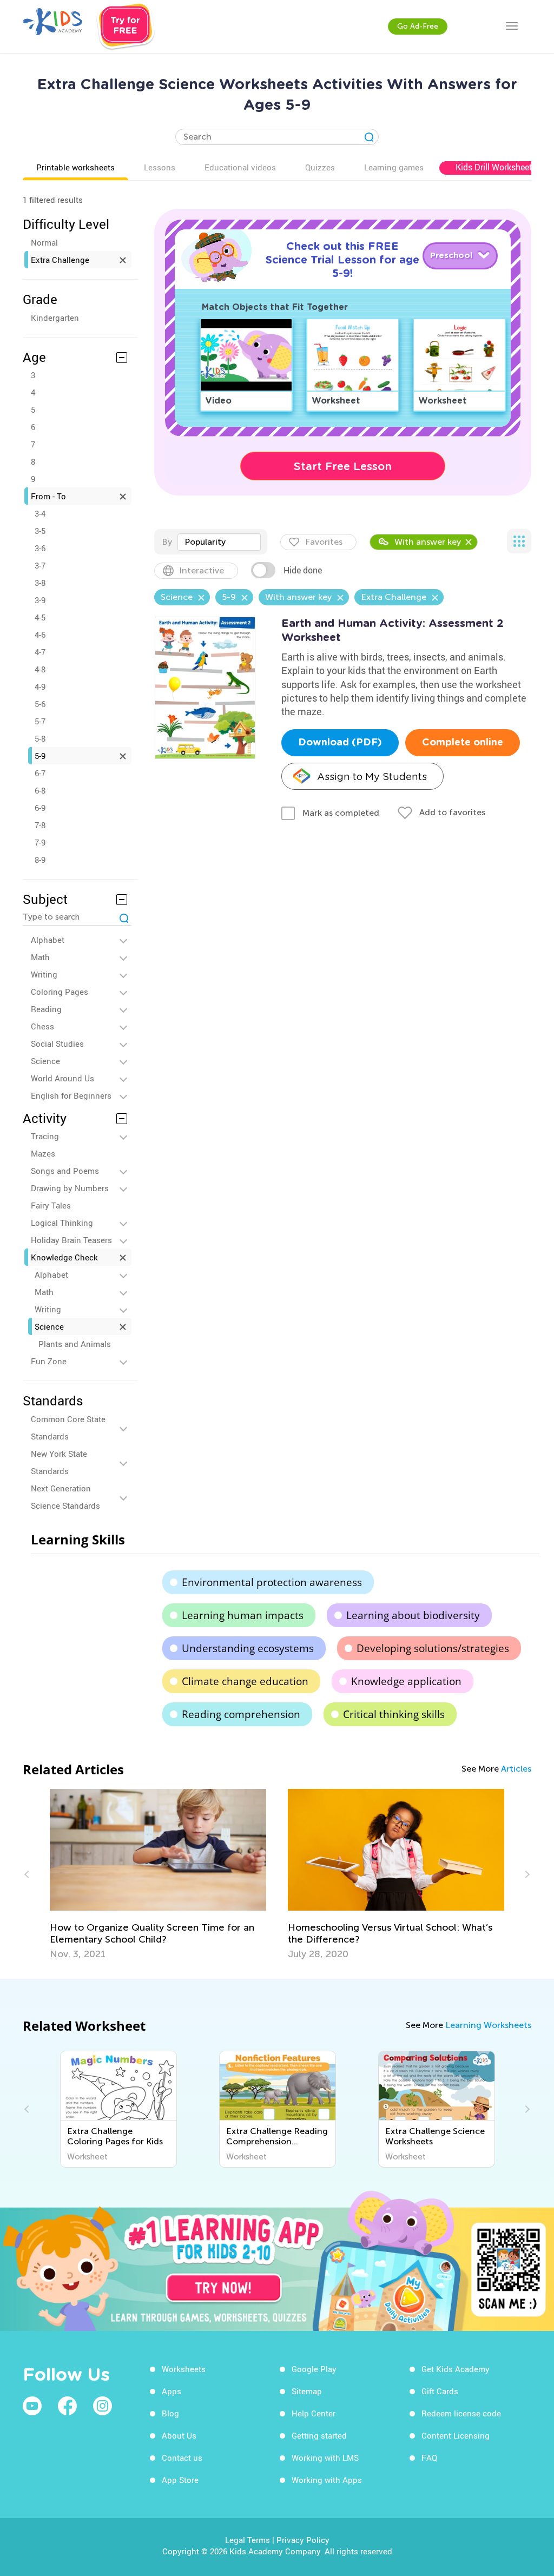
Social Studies (57, 1043)
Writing (44, 974)
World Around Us (62, 1078)
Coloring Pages (60, 992)
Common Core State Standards (68, 1428)
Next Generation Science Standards (65, 1497)
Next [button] (526, 1874)
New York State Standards (59, 1462)
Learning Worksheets (488, 2025)
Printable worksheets (75, 167)
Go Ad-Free (418, 26)
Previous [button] (28, 1874)
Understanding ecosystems (248, 1648)
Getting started (319, 2435)
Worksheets (184, 2369)
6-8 (40, 790)
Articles (516, 1769)
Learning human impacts (243, 1615)
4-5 (40, 617)
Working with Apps (327, 2480)
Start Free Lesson (343, 466)
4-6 (40, 635)
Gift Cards (440, 2391)
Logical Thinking (62, 1223)
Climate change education (245, 1681)
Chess (42, 1026)
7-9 (40, 842)
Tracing (45, 1136)
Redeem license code (461, 2413)
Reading (46, 1009)
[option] (158, 1874)
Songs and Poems (65, 1171)
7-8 (40, 825)
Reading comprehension (241, 1714)
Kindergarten (55, 318)
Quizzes (320, 167)
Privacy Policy (303, 2540)
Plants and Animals (75, 1344)
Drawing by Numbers (70, 1188)
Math (40, 957)
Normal (44, 242)
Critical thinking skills (394, 1714)
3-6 (40, 548)
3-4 (40, 513)
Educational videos (240, 167)
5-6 (40, 704)
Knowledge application (406, 1681)
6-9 (40, 808)
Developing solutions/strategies (433, 1648)
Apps (172, 2391)
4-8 (40, 669)
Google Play (314, 2369)
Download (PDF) (340, 743)
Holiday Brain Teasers (71, 1240)
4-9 (40, 686)
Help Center (314, 2413)
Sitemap (307, 2391)
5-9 (40, 756)
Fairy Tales (51, 1205)
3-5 (40, 531)
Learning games (394, 167)
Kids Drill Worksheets (496, 167)
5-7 (40, 721)
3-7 (40, 565)
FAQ (429, 2458)
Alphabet (48, 940)
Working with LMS (325, 2458)
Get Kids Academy (456, 2369)
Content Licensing (456, 2435)
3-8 (40, 583)
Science (45, 1061)
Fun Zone (49, 1361)
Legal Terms (248, 2540)
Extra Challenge (60, 260)
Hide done (303, 570)
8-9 (40, 860)
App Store (180, 2480)
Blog (170, 2413)
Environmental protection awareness (272, 1582)
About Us (179, 2435)
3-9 (40, 600)
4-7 (40, 652)
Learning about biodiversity (413, 1615)
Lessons (160, 167)
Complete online (463, 743)
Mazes (43, 1153)
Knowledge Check (64, 1257)
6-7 (40, 773)
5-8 (40, 738)
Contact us (182, 2458)
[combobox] (219, 542)
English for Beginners (71, 1095)
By (167, 542)
